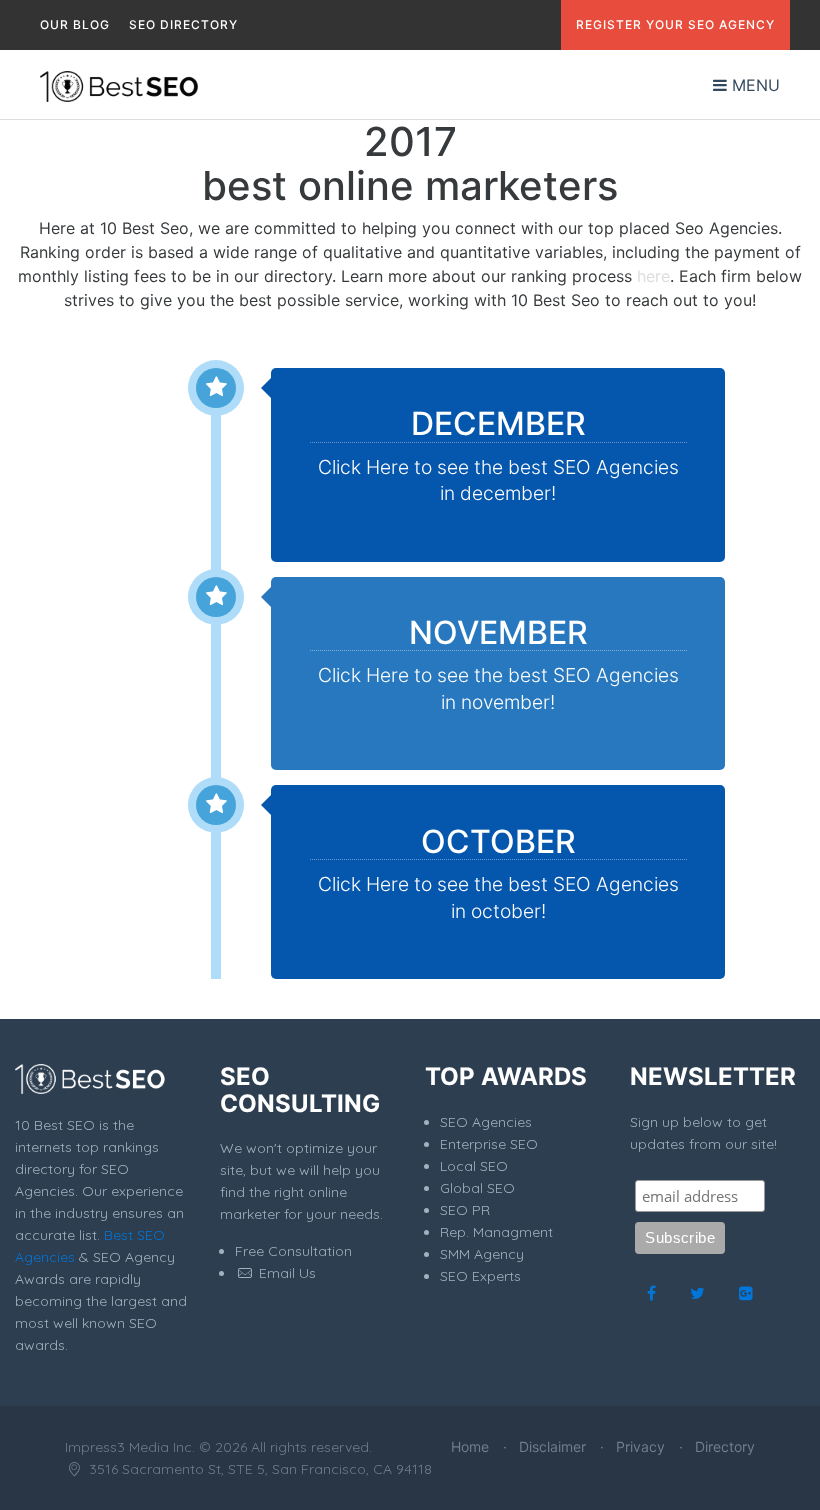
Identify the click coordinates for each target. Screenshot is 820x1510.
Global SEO (477, 1188)
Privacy (640, 1446)
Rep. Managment (496, 1232)
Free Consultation (293, 1251)
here (653, 276)
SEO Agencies (486, 1122)
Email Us (285, 1273)
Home (470, 1446)
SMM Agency (482, 1254)
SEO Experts (480, 1276)
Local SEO (474, 1166)
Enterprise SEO (489, 1144)
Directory (725, 1446)
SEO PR (465, 1210)
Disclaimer (552, 1446)
